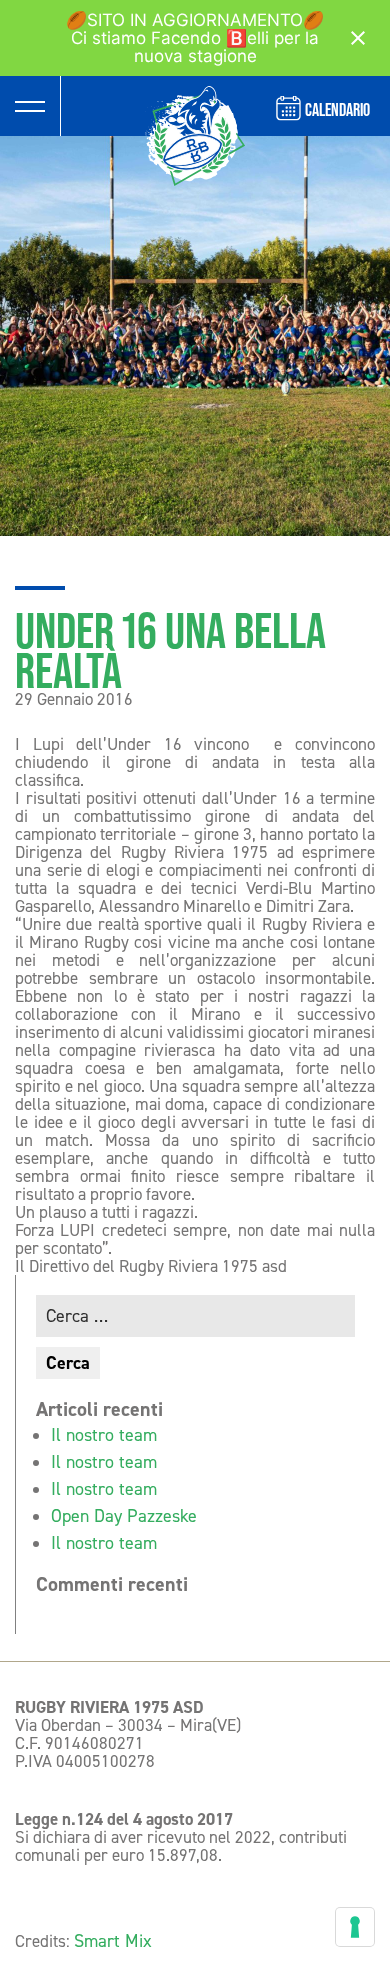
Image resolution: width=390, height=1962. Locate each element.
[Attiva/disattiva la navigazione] (30, 106)
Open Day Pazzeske (124, 1516)
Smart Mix (113, 1941)
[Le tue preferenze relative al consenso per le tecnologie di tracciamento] (355, 1927)
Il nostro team (104, 1435)
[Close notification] (358, 38)
